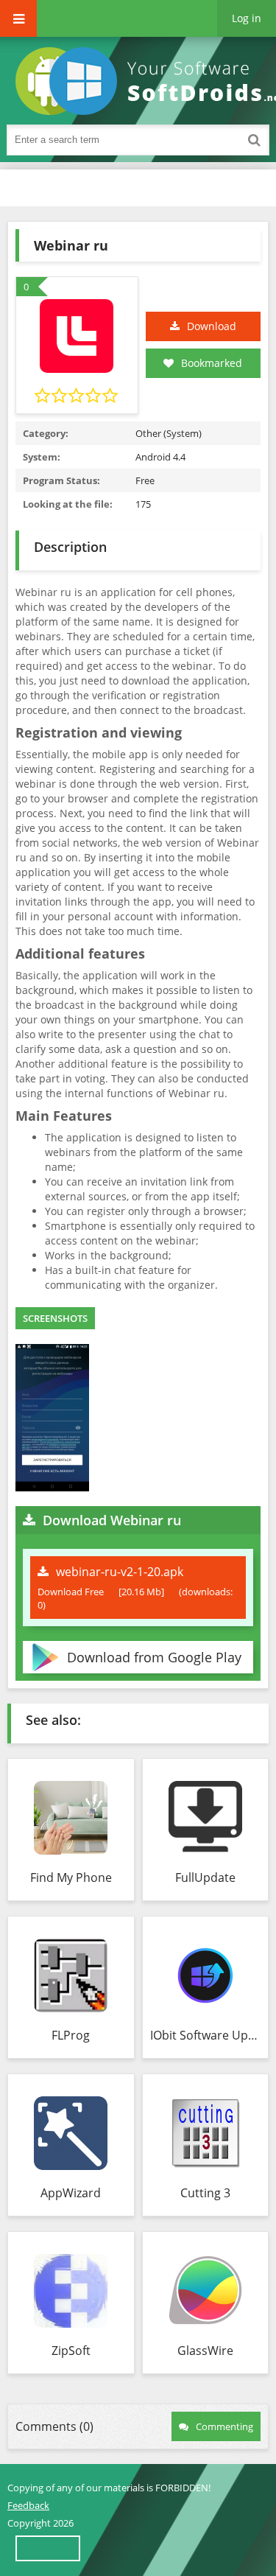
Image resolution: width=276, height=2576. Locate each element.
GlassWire (205, 2351)
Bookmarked (212, 363)
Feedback (28, 2505)
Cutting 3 (205, 2193)
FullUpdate (205, 1877)
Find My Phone (71, 1877)
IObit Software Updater (206, 2035)
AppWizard (71, 2193)
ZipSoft (71, 2351)
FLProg (71, 2035)
